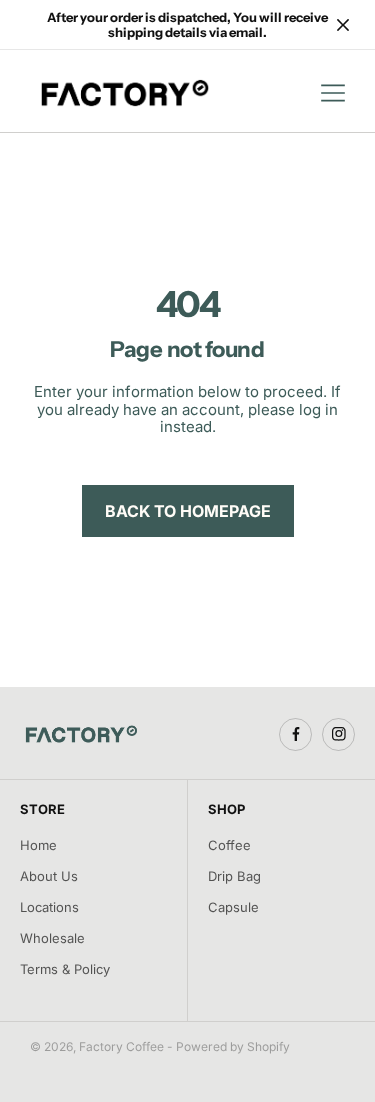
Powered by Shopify (233, 1046)
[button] (333, 93)
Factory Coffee (121, 1046)
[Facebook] (295, 734)
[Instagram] (338, 734)
